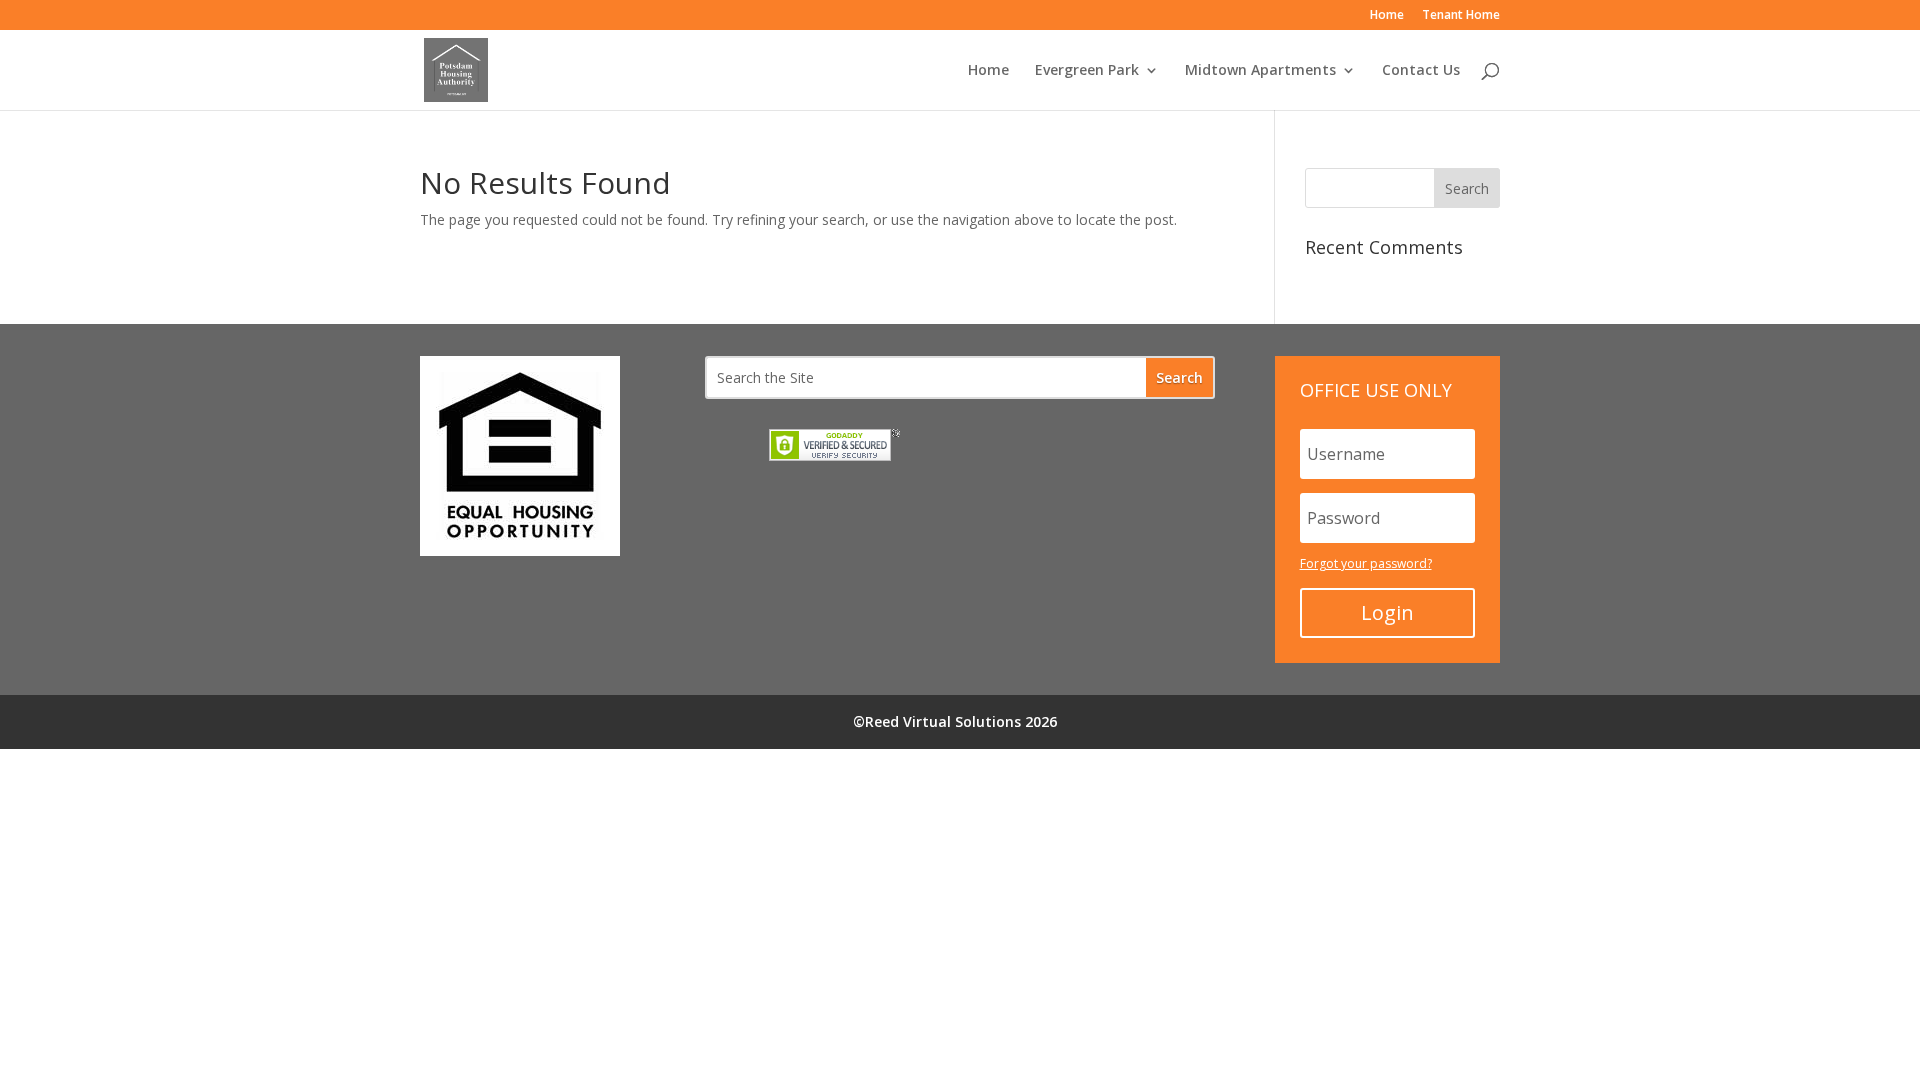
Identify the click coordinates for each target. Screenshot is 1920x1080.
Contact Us (1421, 71)
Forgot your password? (1366, 563)
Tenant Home (1461, 16)
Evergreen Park (1087, 71)
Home (1387, 16)
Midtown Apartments (1260, 71)
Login (1387, 612)
